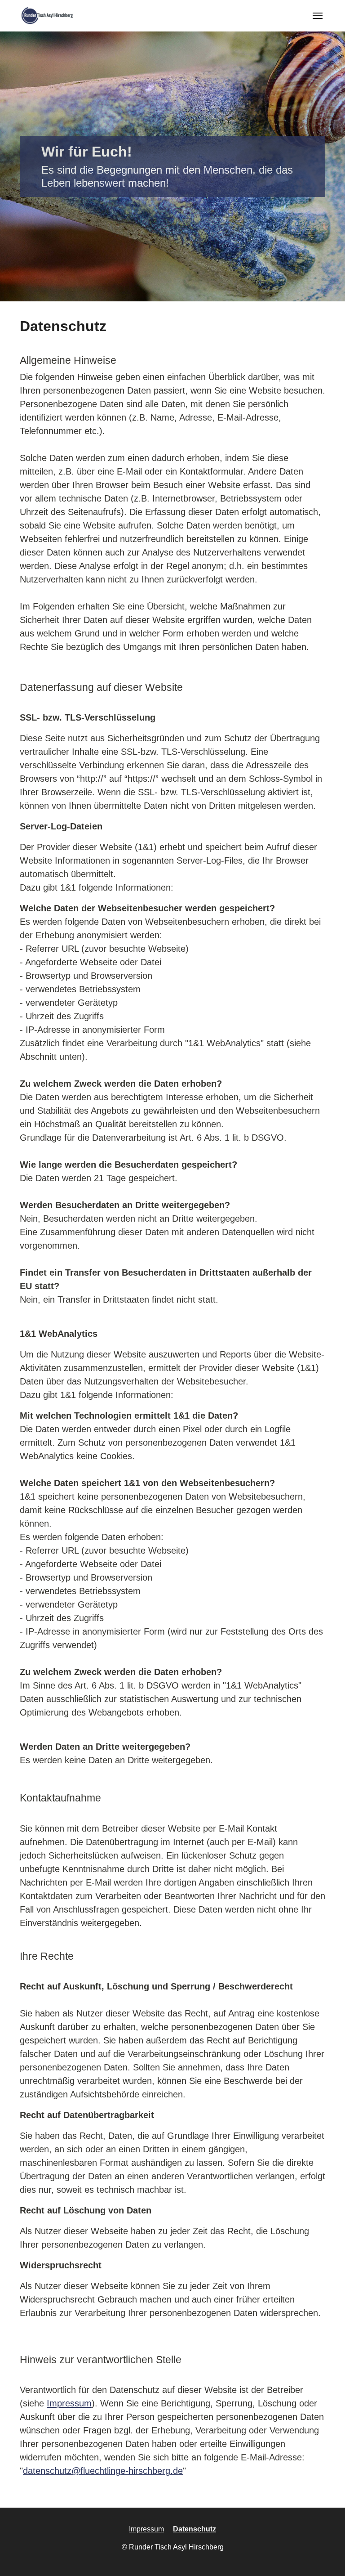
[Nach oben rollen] (325, 2556)
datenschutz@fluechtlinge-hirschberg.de (103, 2471)
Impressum (69, 2403)
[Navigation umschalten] (318, 16)
